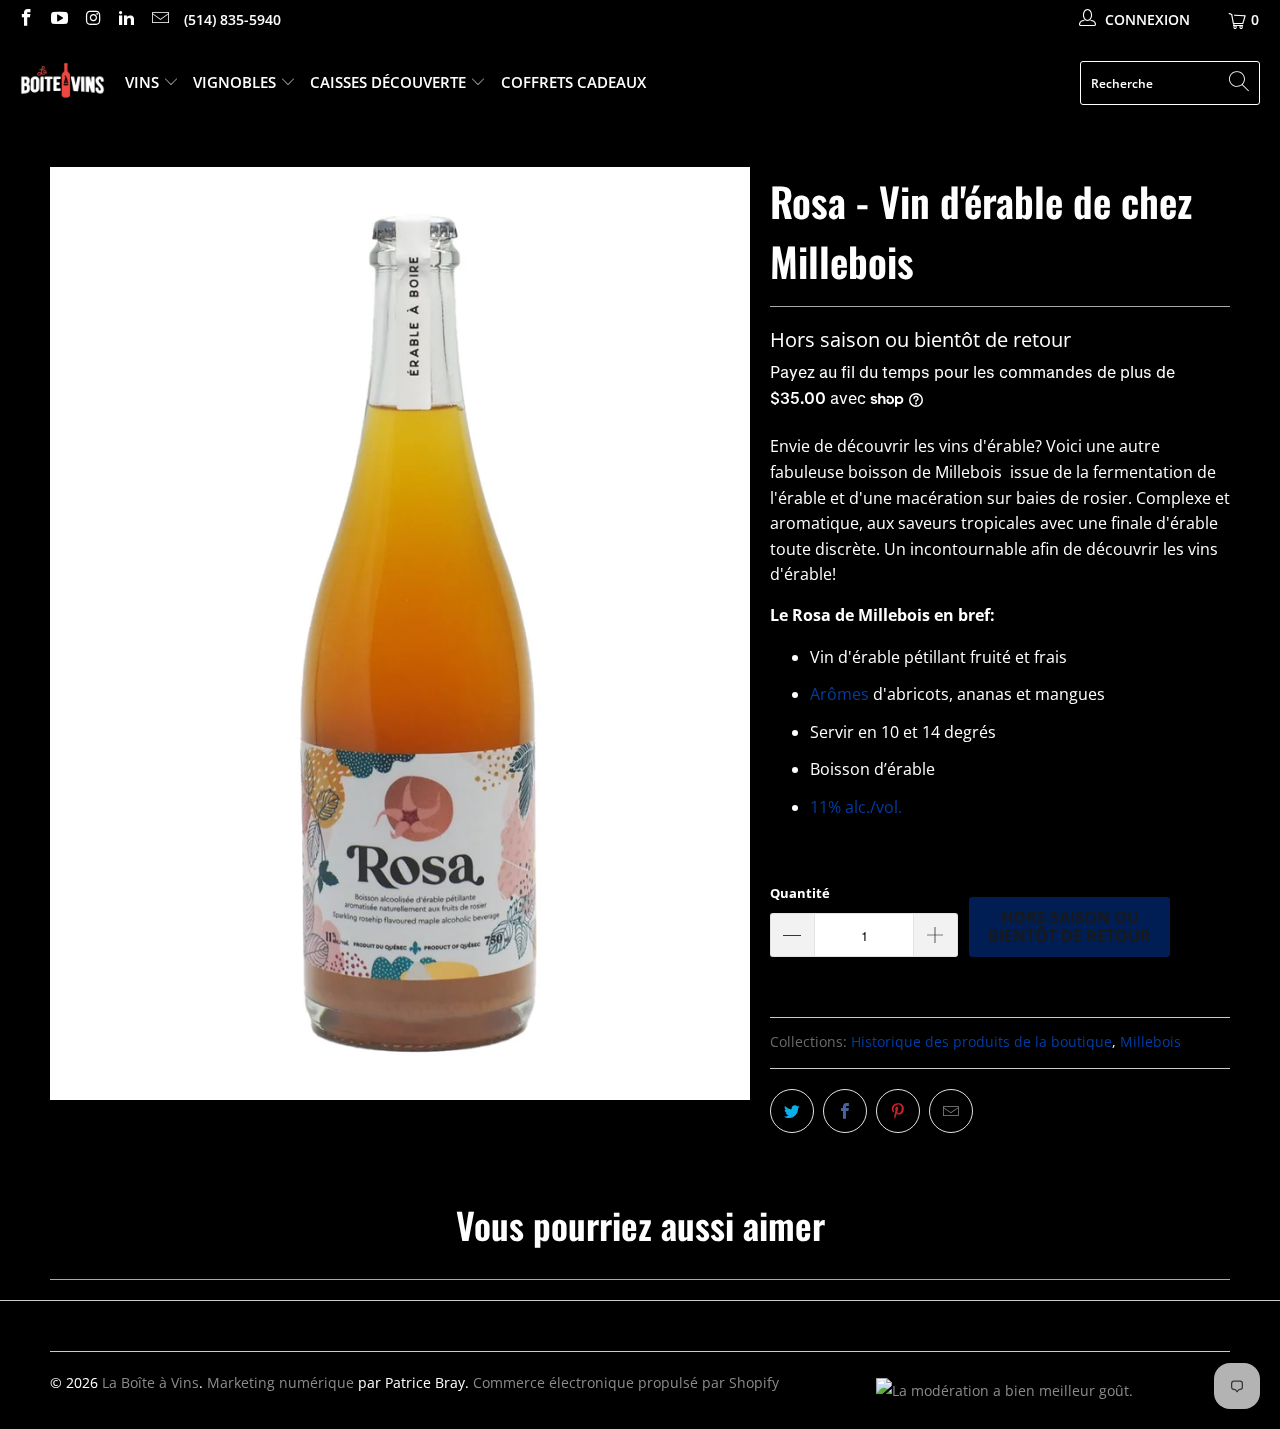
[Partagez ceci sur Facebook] (845, 1111)
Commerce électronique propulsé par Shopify (626, 1382)
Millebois (1150, 1041)
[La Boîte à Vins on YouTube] (59, 19)
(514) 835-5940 (232, 19)
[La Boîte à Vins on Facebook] (25, 19)
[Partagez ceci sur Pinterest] (898, 1111)
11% (856, 807)
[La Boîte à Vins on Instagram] (92, 19)
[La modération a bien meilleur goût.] (1004, 1390)
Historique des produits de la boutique (981, 1041)
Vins (144, 82)
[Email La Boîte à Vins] (159, 19)
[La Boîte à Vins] (62, 83)
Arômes (839, 694)
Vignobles (236, 82)
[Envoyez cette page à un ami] (951, 1111)
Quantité (800, 893)
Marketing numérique (280, 1382)
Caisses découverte (390, 82)
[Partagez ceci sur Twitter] (792, 1111)
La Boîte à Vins (150, 1382)
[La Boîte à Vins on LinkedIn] (126, 19)
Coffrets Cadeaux (573, 82)
